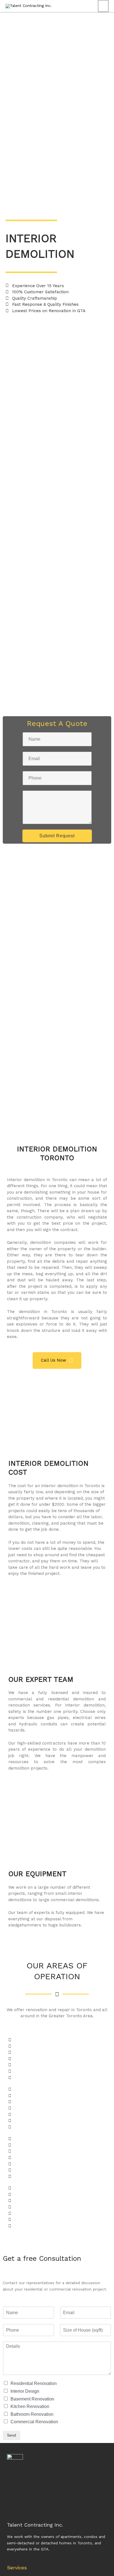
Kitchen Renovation (30, 2406)
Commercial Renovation (34, 2422)
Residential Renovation (34, 2383)
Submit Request (57, 836)
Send (11, 2435)
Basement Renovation (32, 2399)
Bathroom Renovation (32, 2414)
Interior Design (25, 2391)
